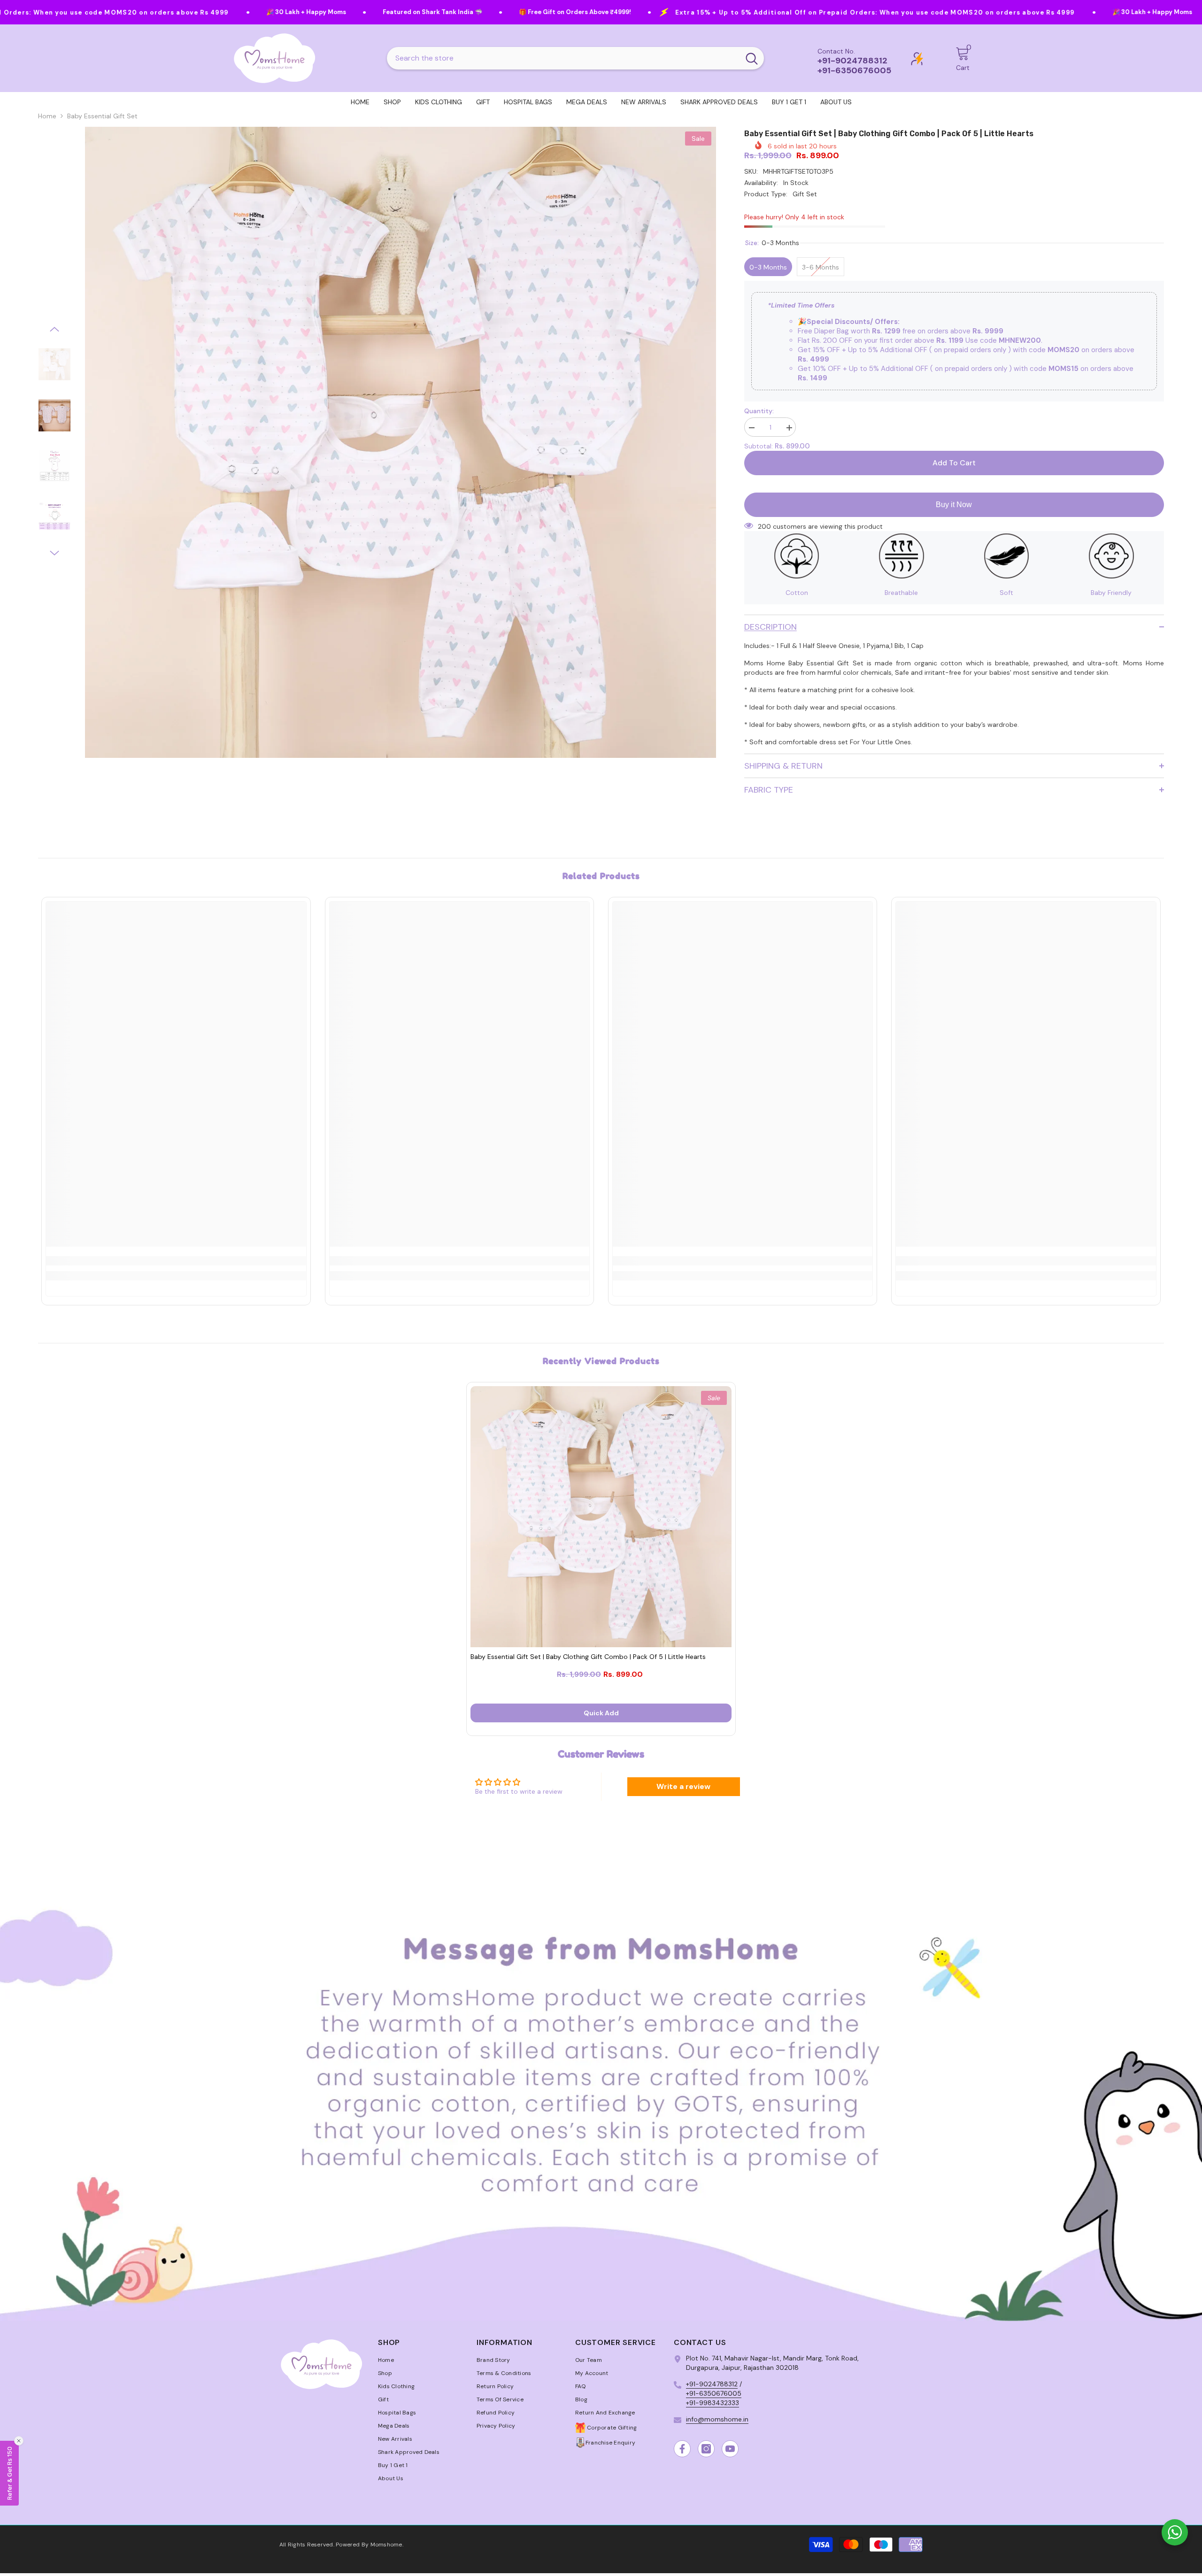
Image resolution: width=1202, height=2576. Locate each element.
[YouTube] (730, 2449)
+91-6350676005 (714, 2393)
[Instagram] (706, 2449)
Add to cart (954, 463)
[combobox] (563, 58)
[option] (401, 442)
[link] (176, 1261)
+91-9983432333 (713, 2403)
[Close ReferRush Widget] (19, 2441)
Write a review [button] (683, 1786)
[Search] (575, 58)
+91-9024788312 (712, 2384)
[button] (54, 329)
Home (47, 116)
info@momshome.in (717, 2419)
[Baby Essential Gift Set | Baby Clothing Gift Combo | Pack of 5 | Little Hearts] (601, 1517)
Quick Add (601, 1713)
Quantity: (759, 411)
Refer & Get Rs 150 (9, 2473)
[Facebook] (682, 2449)
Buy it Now (954, 505)
